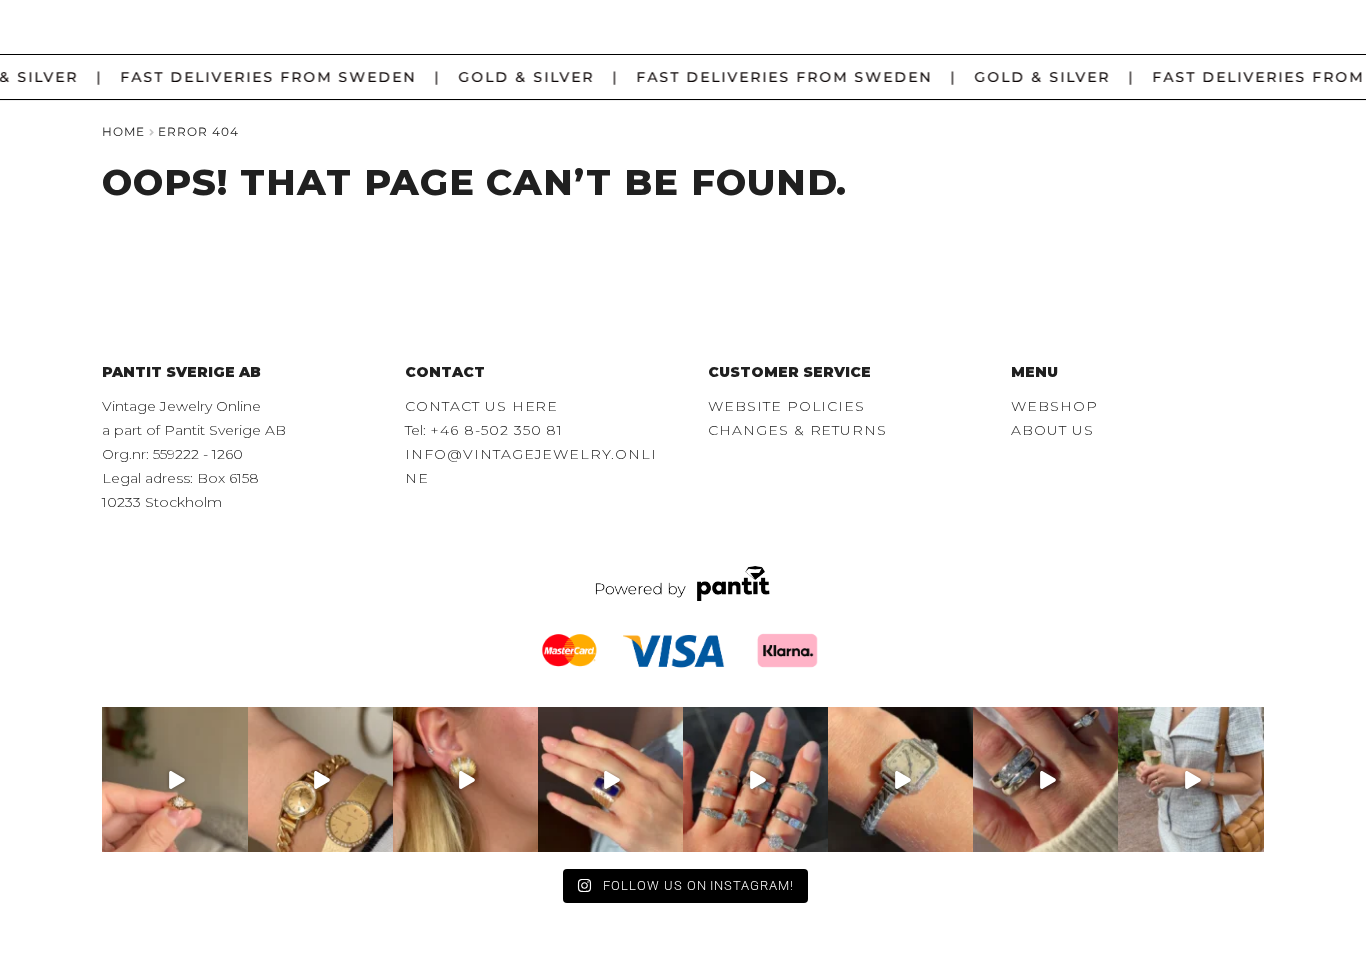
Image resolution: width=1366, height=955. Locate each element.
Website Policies (786, 406)
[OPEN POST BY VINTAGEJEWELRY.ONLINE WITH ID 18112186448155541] (465, 779)
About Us (1052, 430)
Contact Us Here (481, 406)
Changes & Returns (797, 430)
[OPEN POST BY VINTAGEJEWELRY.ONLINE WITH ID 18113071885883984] (900, 779)
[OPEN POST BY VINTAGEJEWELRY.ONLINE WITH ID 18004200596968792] (755, 779)
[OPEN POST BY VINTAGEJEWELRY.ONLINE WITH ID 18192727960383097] (320, 779)
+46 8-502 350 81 (496, 430)
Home (123, 131)
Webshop (1054, 406)
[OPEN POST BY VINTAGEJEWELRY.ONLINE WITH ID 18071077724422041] (1045, 779)
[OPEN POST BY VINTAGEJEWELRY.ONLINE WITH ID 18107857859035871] (174, 779)
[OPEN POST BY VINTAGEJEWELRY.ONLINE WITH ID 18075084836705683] (1190, 779)
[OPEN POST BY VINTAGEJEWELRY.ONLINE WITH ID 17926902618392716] (610, 779)
